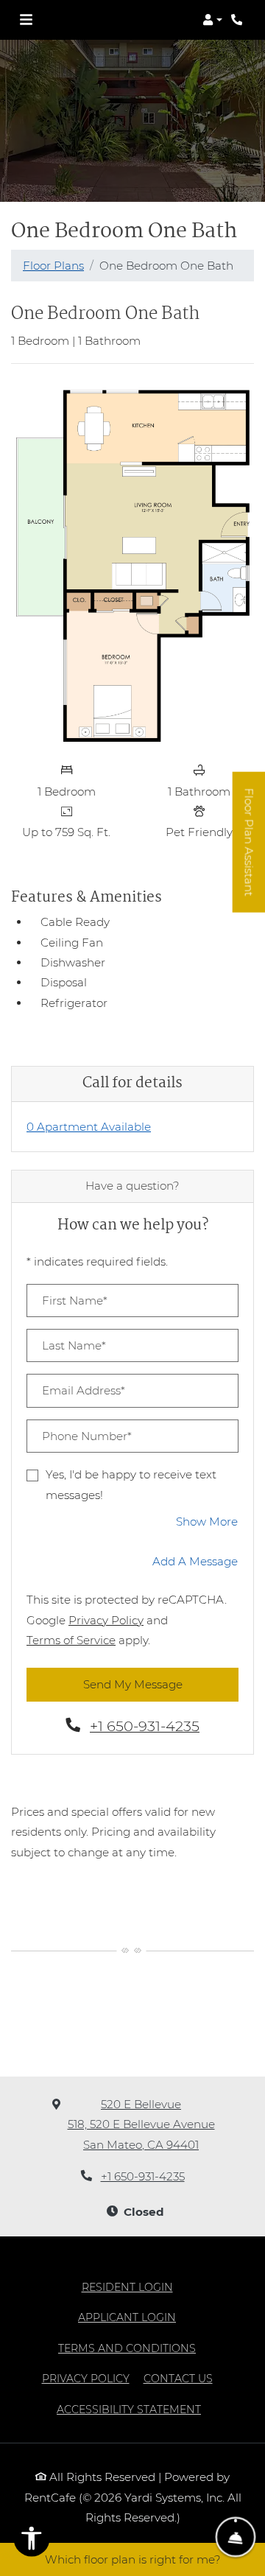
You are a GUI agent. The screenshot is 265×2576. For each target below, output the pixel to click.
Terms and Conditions (127, 2348)
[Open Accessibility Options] (32, 2541)
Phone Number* (87, 1436)
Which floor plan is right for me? (133, 2559)
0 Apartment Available (89, 1127)
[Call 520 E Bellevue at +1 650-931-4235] (239, 20)
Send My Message (133, 1684)
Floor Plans (53, 266)
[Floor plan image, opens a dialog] (132, 565)
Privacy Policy (106, 1620)
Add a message (195, 1561)
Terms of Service (71, 1640)
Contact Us (178, 2379)
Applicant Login (127, 2317)
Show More (207, 1521)
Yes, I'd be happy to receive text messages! (131, 1484)
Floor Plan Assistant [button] (250, 850)
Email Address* (84, 1390)
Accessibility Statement (129, 2409)
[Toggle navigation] (26, 20)
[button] (212, 20)
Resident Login (127, 2287)
